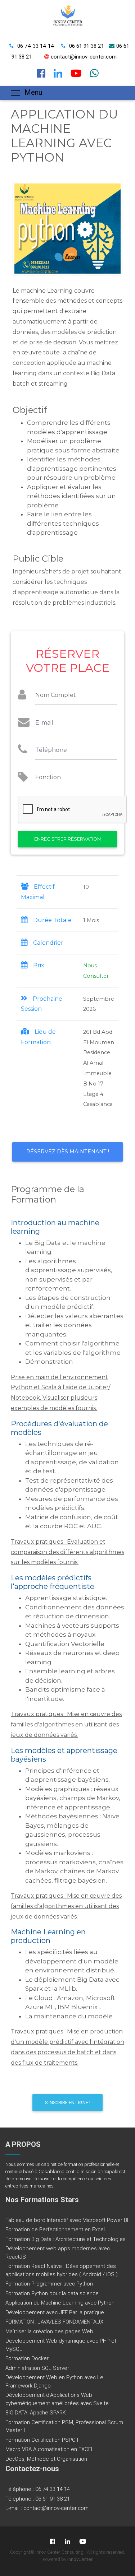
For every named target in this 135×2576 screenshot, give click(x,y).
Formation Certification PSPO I (42, 2440)
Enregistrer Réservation (67, 839)
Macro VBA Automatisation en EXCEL (50, 2449)
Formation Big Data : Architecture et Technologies (66, 2239)
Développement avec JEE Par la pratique (55, 2312)
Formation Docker (27, 2358)
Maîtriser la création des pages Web (49, 2331)
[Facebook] (53, 2541)
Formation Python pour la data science (52, 2293)
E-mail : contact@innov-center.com (47, 2508)
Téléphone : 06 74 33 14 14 (38, 2489)
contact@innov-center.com (84, 57)
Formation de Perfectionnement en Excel (55, 2229)
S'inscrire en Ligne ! (68, 2103)
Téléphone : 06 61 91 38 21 (38, 2499)
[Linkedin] (68, 2541)
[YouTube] (83, 2541)
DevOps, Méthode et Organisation (46, 2459)
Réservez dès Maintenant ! (68, 1152)
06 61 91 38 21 (87, 46)
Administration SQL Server (37, 2368)
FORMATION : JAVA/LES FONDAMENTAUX (54, 2322)
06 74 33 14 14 (36, 46)
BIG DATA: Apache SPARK (36, 2412)
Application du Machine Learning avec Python (60, 2303)
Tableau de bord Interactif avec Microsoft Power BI (67, 2220)
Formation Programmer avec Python (49, 2284)
